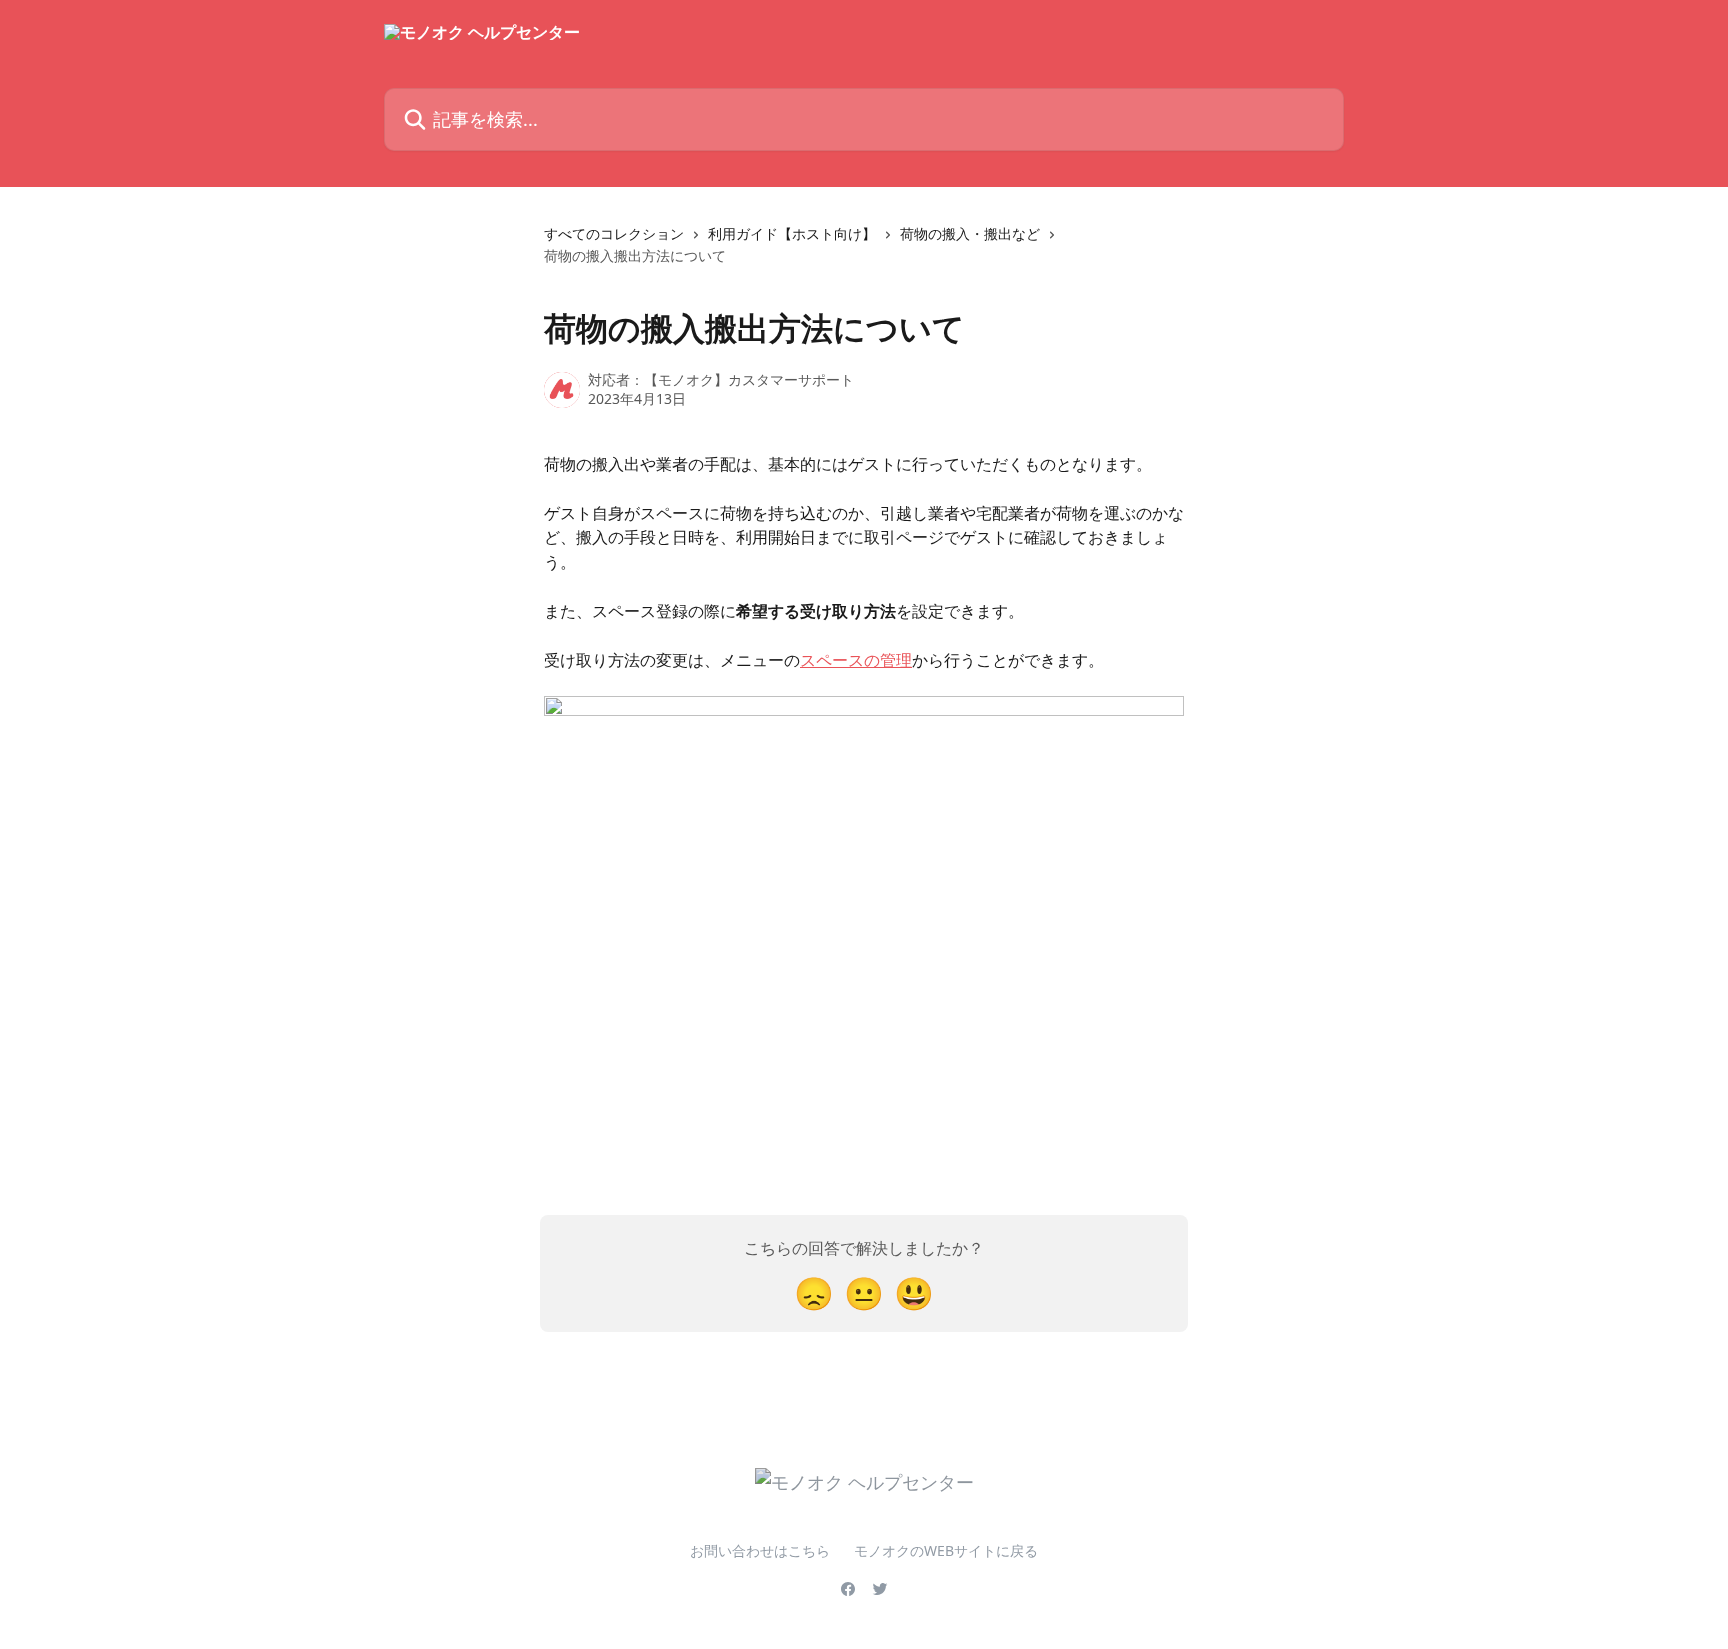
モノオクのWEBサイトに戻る (946, 1550)
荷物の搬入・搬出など (970, 233)
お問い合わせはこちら (760, 1550)
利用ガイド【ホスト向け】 (792, 233)
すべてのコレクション (614, 233)
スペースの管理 (856, 660)
